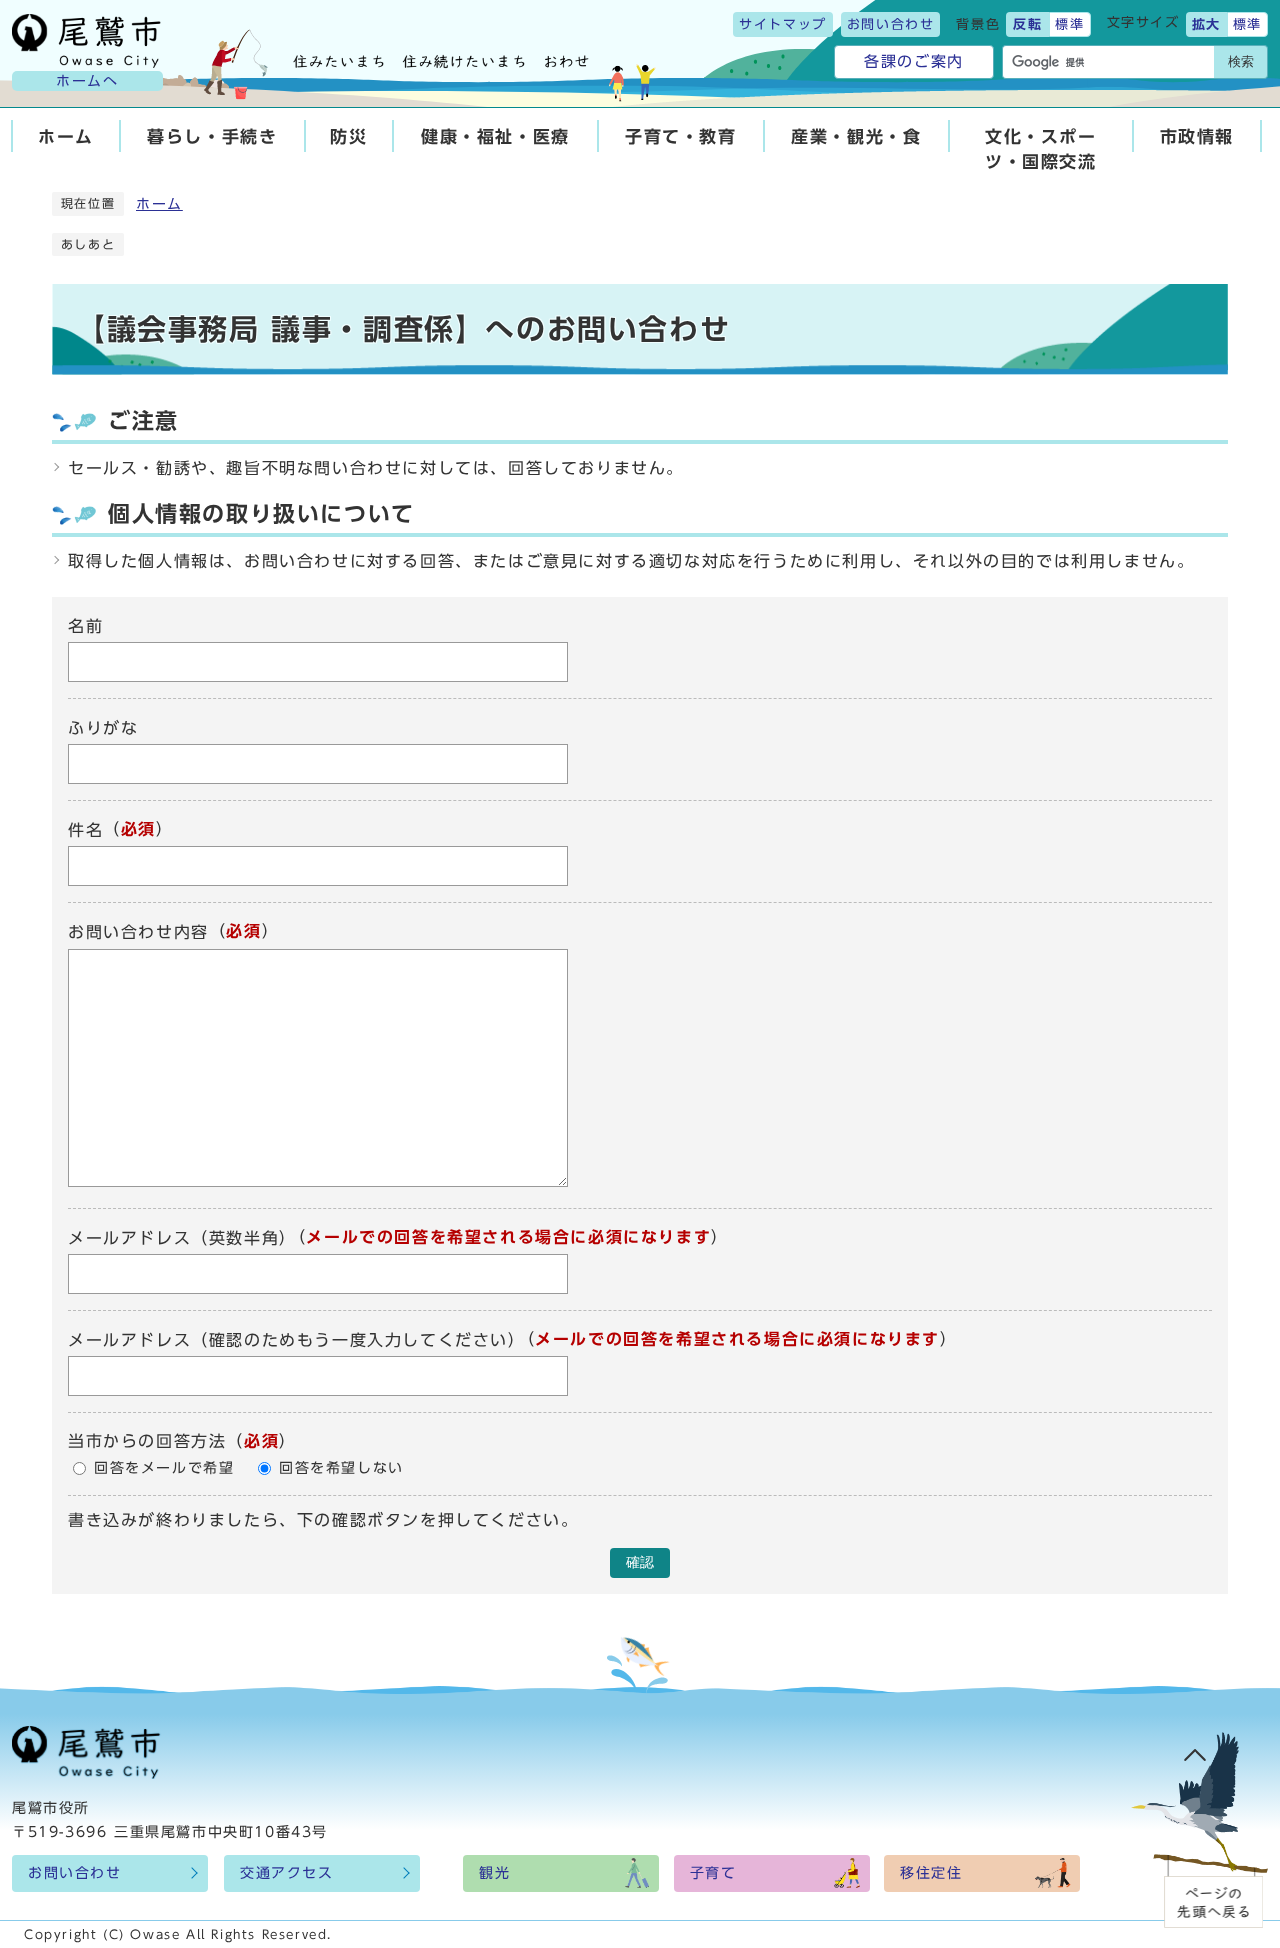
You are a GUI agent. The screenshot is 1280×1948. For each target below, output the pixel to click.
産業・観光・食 (856, 136)
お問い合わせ (891, 24)
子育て (713, 1873)
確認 (640, 1562)
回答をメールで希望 (164, 1468)
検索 (1241, 61)
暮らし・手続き (212, 136)
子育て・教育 (681, 136)
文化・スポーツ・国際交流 (1041, 149)
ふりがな (103, 728)
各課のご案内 (914, 61)
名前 (85, 626)
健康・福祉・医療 (495, 136)
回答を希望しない (341, 1468)
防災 (348, 136)
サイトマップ (783, 24)
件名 (85, 830)
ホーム (66, 136)
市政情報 (1197, 136)
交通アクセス (287, 1873)
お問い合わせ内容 (138, 933)
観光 (494, 1873)
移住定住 (931, 1873)
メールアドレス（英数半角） (182, 1238)
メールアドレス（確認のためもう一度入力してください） (297, 1340)
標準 (1069, 24)
